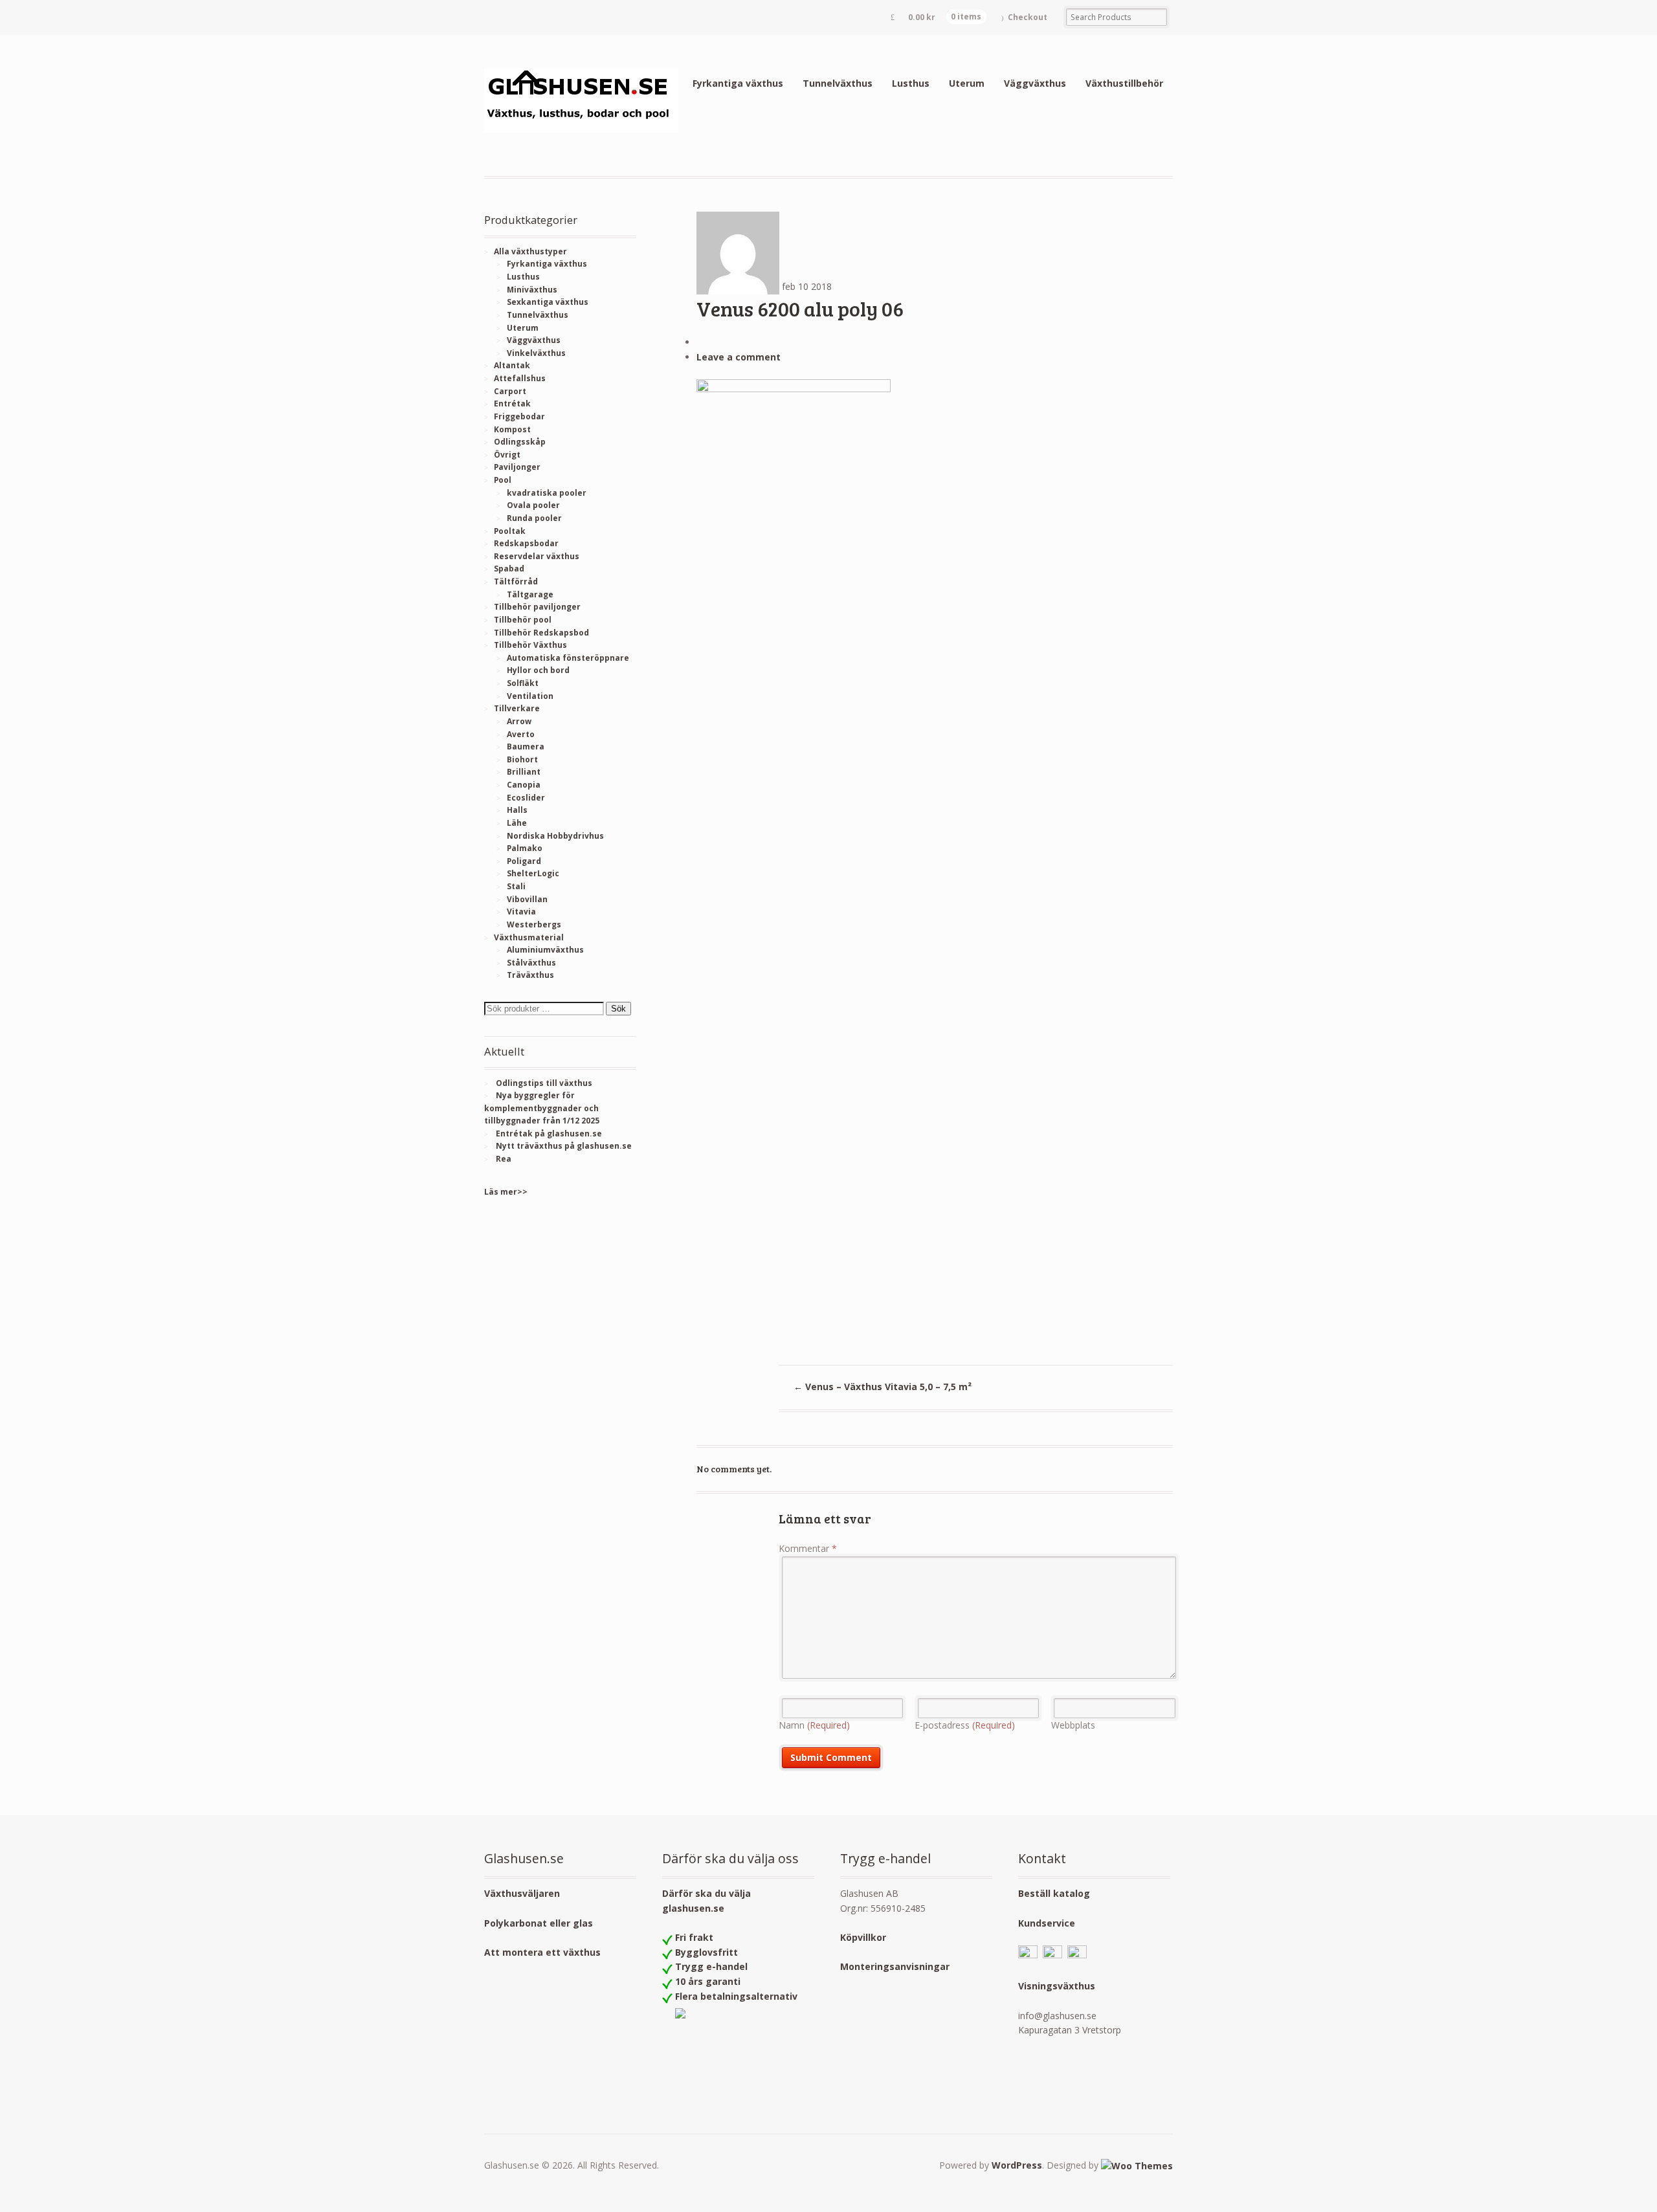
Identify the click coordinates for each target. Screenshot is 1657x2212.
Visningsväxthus (1057, 1986)
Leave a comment (739, 357)
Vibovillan (527, 899)
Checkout (1028, 17)
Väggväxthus (1035, 83)
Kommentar (808, 1548)
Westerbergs (534, 924)
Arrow (519, 721)
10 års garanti (708, 1981)
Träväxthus (530, 975)
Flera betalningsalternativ (736, 1996)
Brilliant (524, 772)
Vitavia (521, 912)
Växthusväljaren (522, 1893)
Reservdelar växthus (537, 556)
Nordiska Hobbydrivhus (555, 836)
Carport (510, 391)
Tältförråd (516, 581)
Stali (516, 886)
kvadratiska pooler (547, 493)
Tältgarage (530, 594)
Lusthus (911, 83)
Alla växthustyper (530, 251)
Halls (517, 810)
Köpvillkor (863, 1937)
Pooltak (510, 531)
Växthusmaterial (529, 937)
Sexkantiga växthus (548, 302)
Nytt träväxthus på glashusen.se (564, 1146)
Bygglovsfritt (706, 1952)
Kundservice (1047, 1923)
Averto (521, 734)
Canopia (524, 785)
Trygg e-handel (711, 1966)
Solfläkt (523, 683)
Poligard (524, 861)
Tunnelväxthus (838, 83)
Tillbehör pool (523, 620)
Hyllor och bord (538, 670)
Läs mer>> (506, 1192)
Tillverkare (517, 708)
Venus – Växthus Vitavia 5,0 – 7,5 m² (883, 1387)
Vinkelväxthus (536, 353)
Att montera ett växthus (542, 1952)
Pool (503, 480)
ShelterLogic (533, 873)
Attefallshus (520, 378)
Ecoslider (526, 798)
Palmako (525, 848)
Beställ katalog (1054, 1893)
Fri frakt (694, 1937)
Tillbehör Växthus (530, 645)
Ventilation (530, 696)
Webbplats (1073, 1725)
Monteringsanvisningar (895, 1966)
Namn (814, 1725)
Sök (618, 1009)
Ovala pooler (533, 505)
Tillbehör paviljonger (537, 607)
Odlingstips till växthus (544, 1083)
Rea (504, 1159)
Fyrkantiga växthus (738, 83)
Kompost (512, 429)
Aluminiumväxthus (545, 950)
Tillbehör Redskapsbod (541, 633)
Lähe (517, 823)
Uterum (967, 83)
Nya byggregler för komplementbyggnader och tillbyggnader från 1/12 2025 (542, 1108)
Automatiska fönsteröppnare (568, 658)
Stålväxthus (531, 963)
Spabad (509, 569)
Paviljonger (517, 467)
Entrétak (512, 404)
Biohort (522, 759)
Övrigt (507, 455)
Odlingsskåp (520, 442)
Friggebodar (519, 416)
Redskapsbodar (526, 543)
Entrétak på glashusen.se (549, 1134)
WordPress (1017, 2165)
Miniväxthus (532, 290)
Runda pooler (534, 518)
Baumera (526, 747)
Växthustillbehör (1124, 83)
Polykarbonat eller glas (539, 1923)
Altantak (512, 365)
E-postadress (965, 1725)
